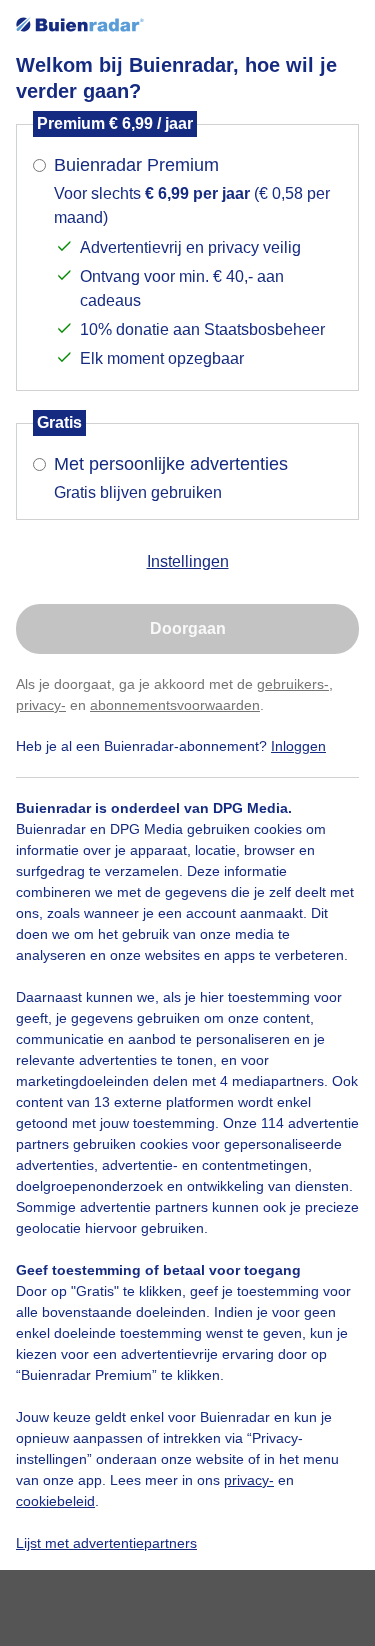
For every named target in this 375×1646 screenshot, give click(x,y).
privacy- (41, 705)
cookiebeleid (55, 1501)
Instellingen (188, 561)
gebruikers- (293, 684)
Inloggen (298, 746)
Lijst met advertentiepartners (106, 1543)
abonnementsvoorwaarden (175, 705)
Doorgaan (188, 628)
